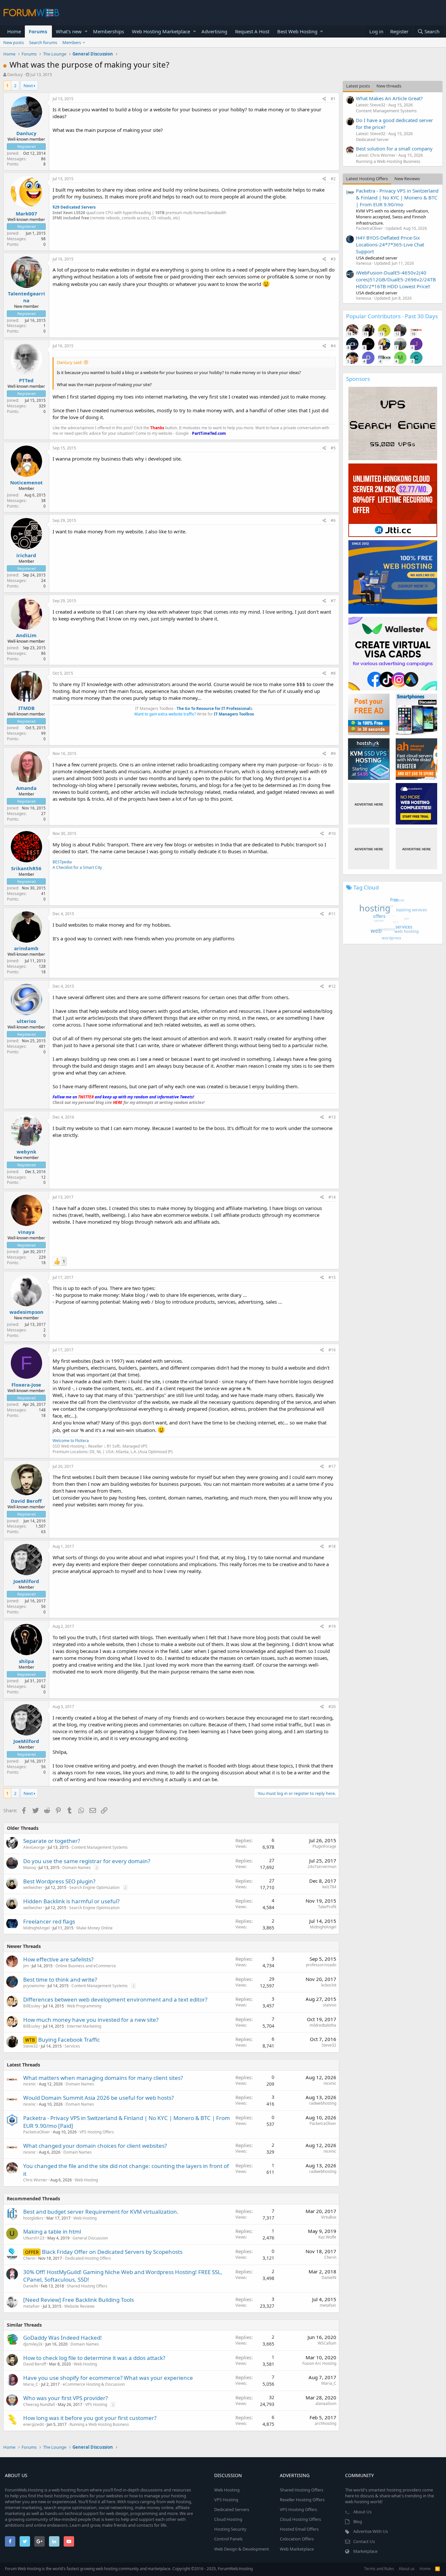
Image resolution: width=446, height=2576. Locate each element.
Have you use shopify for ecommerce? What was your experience (108, 2378)
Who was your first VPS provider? (65, 2398)
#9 (333, 754)
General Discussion (90, 2238)
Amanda (26, 788)
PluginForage (324, 1846)
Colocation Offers (297, 2539)
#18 (332, 1546)
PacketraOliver (37, 2132)
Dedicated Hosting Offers (88, 2258)
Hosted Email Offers (299, 2529)
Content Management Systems (100, 1847)
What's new (69, 31)
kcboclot (329, 1985)
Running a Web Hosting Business (99, 2424)
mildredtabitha (323, 2025)
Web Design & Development (242, 2549)
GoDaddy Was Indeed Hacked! (63, 2338)
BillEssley (32, 2006)
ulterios (26, 1021)
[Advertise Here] (369, 804)
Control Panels (228, 2539)
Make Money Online (95, 1928)
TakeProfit (327, 1907)
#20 (332, 1707)
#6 (333, 520)
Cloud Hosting (228, 2519)
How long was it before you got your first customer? (90, 2418)
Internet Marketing (84, 2026)
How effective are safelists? (58, 1959)
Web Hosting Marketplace (161, 31)
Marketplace (365, 2551)
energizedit (33, 2424)
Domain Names (77, 1868)
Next (28, 86)
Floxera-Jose (26, 1385)
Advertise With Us (371, 2531)
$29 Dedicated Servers (74, 207)
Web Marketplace (297, 2549)
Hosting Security (230, 2529)
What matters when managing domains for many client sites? (103, 2078)
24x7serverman (322, 1867)
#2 (333, 179)
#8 (333, 673)
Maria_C (31, 2384)
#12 (332, 986)
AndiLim (26, 635)
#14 (332, 1197)
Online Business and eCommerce (86, 1966)
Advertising (214, 31)
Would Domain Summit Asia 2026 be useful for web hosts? (98, 2098)
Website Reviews (80, 2306)
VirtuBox (329, 2217)
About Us (362, 2512)
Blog (358, 2521)
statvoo (330, 2005)
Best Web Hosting (297, 31)
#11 (332, 914)
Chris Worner (35, 2180)
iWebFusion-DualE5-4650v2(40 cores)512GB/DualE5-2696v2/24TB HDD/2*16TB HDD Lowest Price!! (396, 279)
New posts (14, 42)
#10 (332, 833)
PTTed (26, 380)
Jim (26, 1966)
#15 (332, 1277)
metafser (32, 2306)
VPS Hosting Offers (97, 2132)
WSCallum (327, 2343)
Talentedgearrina (26, 297)
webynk (26, 1152)
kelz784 (329, 1887)
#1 (333, 99)
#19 (332, 1626)
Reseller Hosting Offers (302, 2500)
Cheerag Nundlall (39, 2404)
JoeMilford (26, 1581)
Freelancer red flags (49, 1921)
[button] (86, 31)
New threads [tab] (389, 86)
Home (14, 31)
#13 (332, 1117)
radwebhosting (323, 2103)
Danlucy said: (70, 362)
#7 (333, 601)
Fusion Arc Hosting (319, 2363)
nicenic (30, 2084)
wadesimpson (26, 1312)
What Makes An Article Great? (389, 98)
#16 (332, 1350)
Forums (38, 31)
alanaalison (326, 2403)
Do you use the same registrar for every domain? (87, 1861)
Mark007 (26, 213)
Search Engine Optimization (94, 1887)
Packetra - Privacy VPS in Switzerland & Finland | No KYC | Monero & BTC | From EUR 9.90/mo (397, 197)
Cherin (29, 2258)
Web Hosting (86, 2180)
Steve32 (31, 2046)
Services (72, 2046)
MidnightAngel (36, 1928)
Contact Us (364, 2541)
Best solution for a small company (394, 149)
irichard (26, 555)
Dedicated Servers (232, 2509)
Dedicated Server (372, 139)
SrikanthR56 (26, 868)
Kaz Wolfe (327, 2237)
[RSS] (438, 2569)
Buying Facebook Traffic (69, 2040)
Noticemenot (26, 482)
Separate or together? (52, 1841)
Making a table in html (52, 2231)
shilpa (26, 1661)
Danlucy (15, 74)
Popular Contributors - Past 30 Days (392, 316)
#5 (333, 448)
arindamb (26, 948)
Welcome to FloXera (71, 1441)
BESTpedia (62, 862)
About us (407, 2569)
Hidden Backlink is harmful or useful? (71, 1901)
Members (72, 42)
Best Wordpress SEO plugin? (59, 1881)
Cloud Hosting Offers (300, 2519)
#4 (333, 346)
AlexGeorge (34, 1847)
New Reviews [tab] (407, 179)
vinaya (26, 1232)
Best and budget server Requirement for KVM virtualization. (101, 2212)
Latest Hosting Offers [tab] (367, 179)
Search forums (43, 42)
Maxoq (29, 1868)
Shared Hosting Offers (87, 2286)
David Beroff (26, 1501)
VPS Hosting (96, 2404)
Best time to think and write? (60, 1979)
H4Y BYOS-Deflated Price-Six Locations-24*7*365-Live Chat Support (390, 244)
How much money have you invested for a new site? (91, 2020)
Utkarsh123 (34, 2238)
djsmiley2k (33, 2344)
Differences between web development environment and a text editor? (115, 1999)
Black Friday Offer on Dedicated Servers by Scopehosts (112, 2252)
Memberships (109, 31)
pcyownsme (34, 1986)
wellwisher (33, 1887)
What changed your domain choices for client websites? (95, 2146)
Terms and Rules (379, 2569)
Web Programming (84, 2006)
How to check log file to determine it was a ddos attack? (94, 2358)
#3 (333, 259)
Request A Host (252, 31)
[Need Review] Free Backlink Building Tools (79, 2300)
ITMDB (26, 708)
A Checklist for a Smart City (77, 867)
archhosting (326, 2423)
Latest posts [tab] (358, 86)
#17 (332, 1466)
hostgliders (33, 2218)
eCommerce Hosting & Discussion (94, 2384)
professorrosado (321, 1965)
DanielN (31, 2286)
